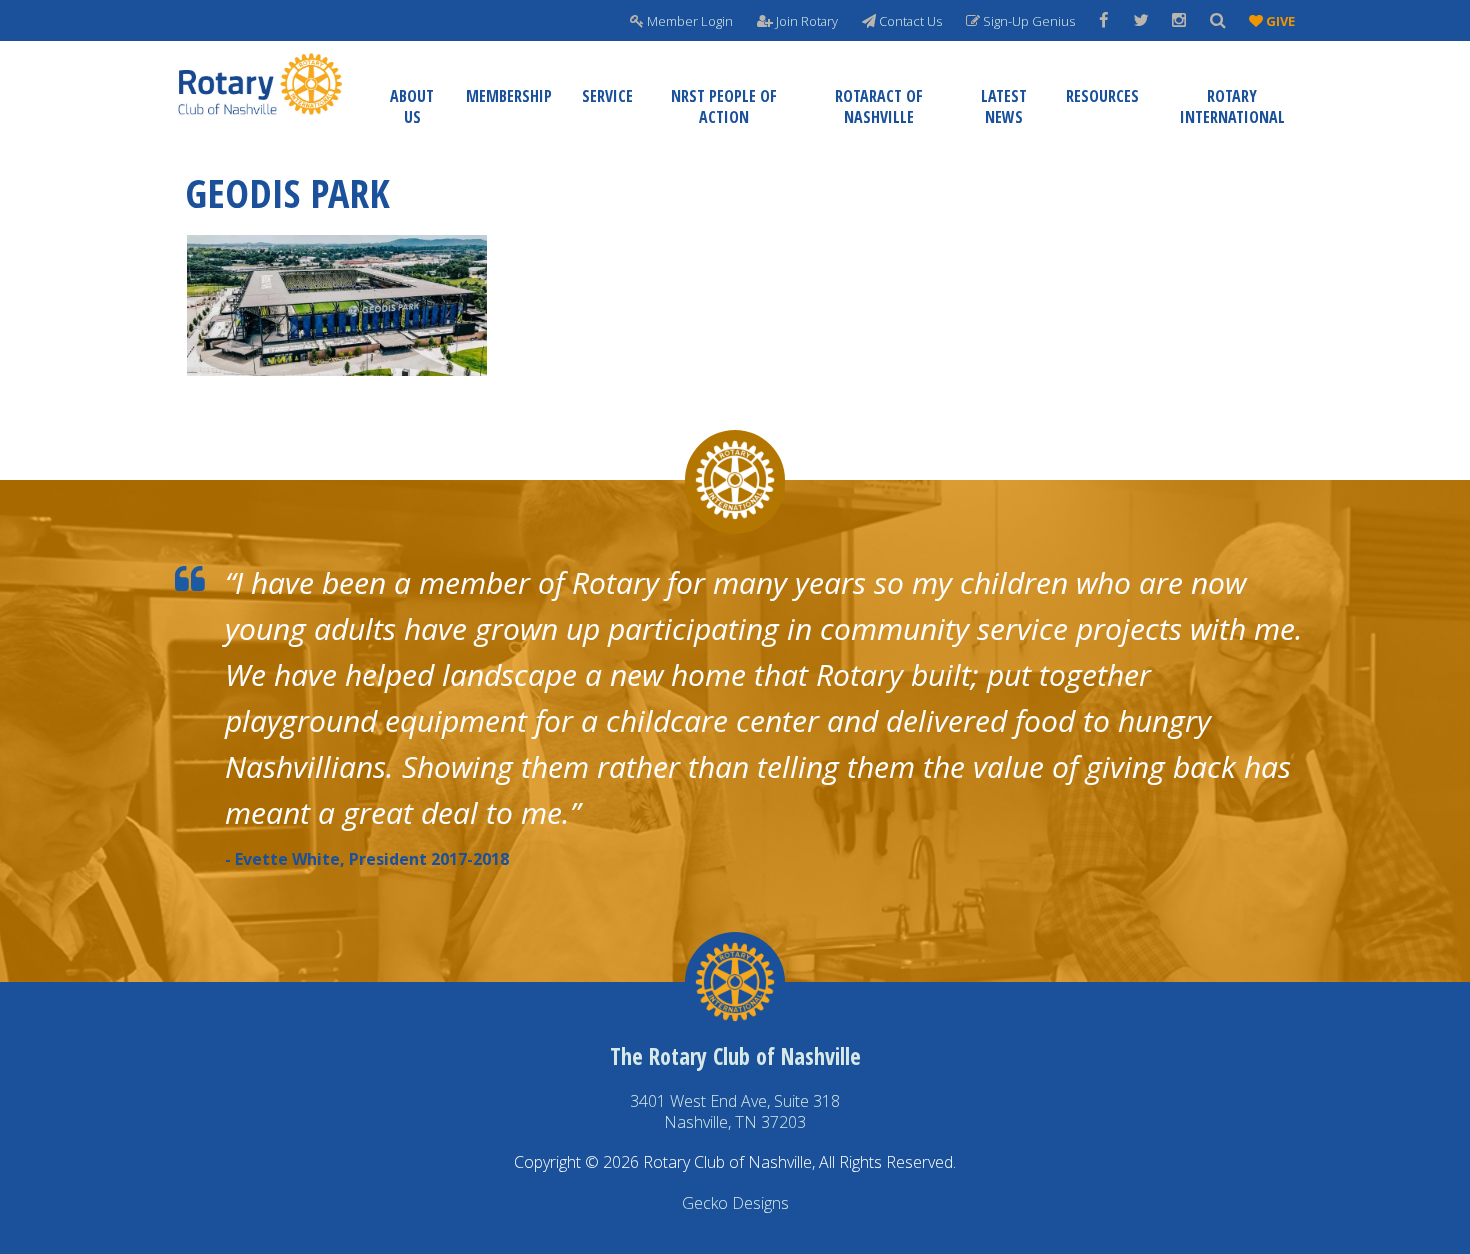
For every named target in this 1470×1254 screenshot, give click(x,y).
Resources (1102, 96)
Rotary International (1232, 106)
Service (607, 96)
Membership (509, 96)
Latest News (1004, 106)
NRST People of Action (724, 106)
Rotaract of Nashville (879, 106)
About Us (412, 106)
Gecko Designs (735, 1203)
